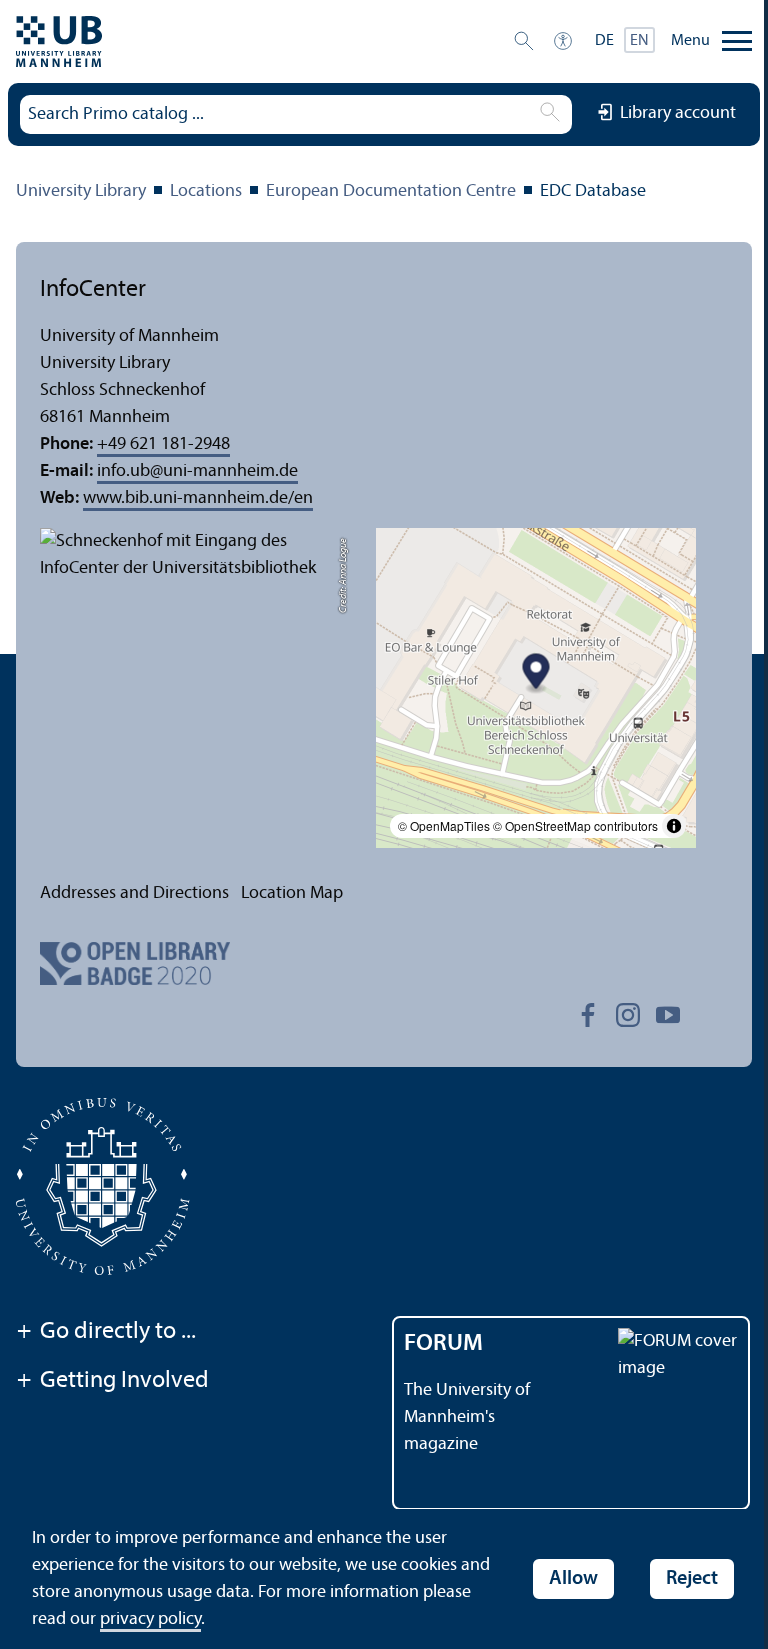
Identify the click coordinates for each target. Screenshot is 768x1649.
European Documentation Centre (391, 191)
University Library (81, 191)
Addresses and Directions (134, 893)
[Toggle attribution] (674, 826)
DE (604, 41)
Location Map (292, 893)
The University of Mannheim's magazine (467, 1417)
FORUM (443, 1344)
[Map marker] (536, 674)
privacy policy (150, 1619)
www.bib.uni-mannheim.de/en (198, 498)
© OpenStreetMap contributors (575, 825)
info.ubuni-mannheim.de (197, 471)
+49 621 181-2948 (163, 444)
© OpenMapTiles (444, 825)
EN (639, 41)
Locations (206, 191)
